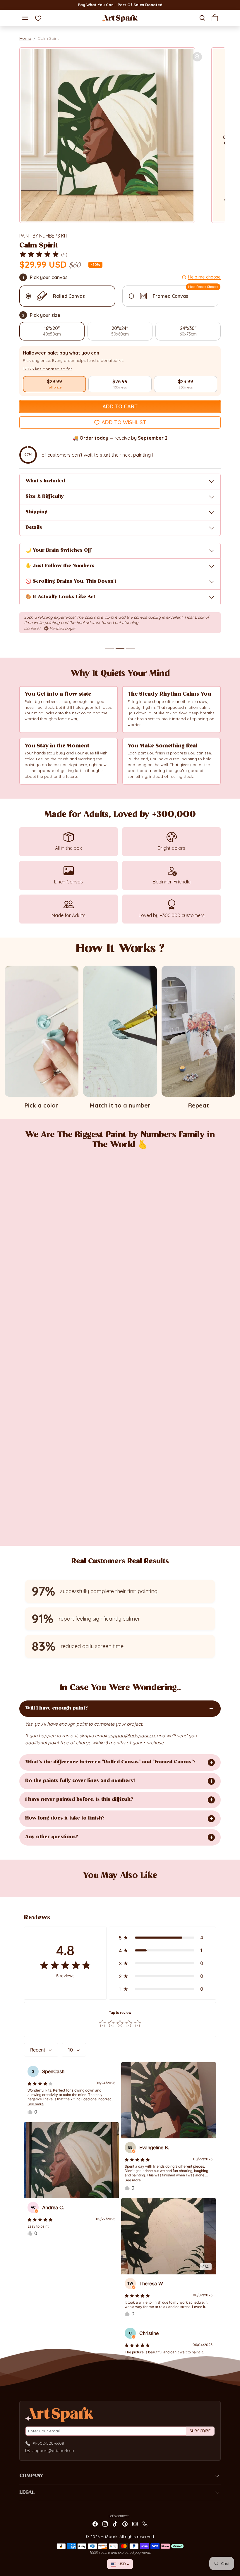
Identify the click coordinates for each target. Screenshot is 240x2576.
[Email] (135, 2523)
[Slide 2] (120, 648)
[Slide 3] (131, 648)
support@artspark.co (53, 2451)
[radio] (54, 384)
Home (25, 38)
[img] (39, 254)
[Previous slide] (27, 1886)
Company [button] (31, 2476)
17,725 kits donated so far (47, 369)
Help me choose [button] (204, 277)
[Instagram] (105, 2523)
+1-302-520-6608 (48, 2443)
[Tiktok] (115, 2523)
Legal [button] (27, 2493)
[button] (25, 18)
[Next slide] (213, 1886)
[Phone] (145, 2523)
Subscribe (200, 2431)
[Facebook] (95, 2523)
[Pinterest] (125, 2523)
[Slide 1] (109, 648)
